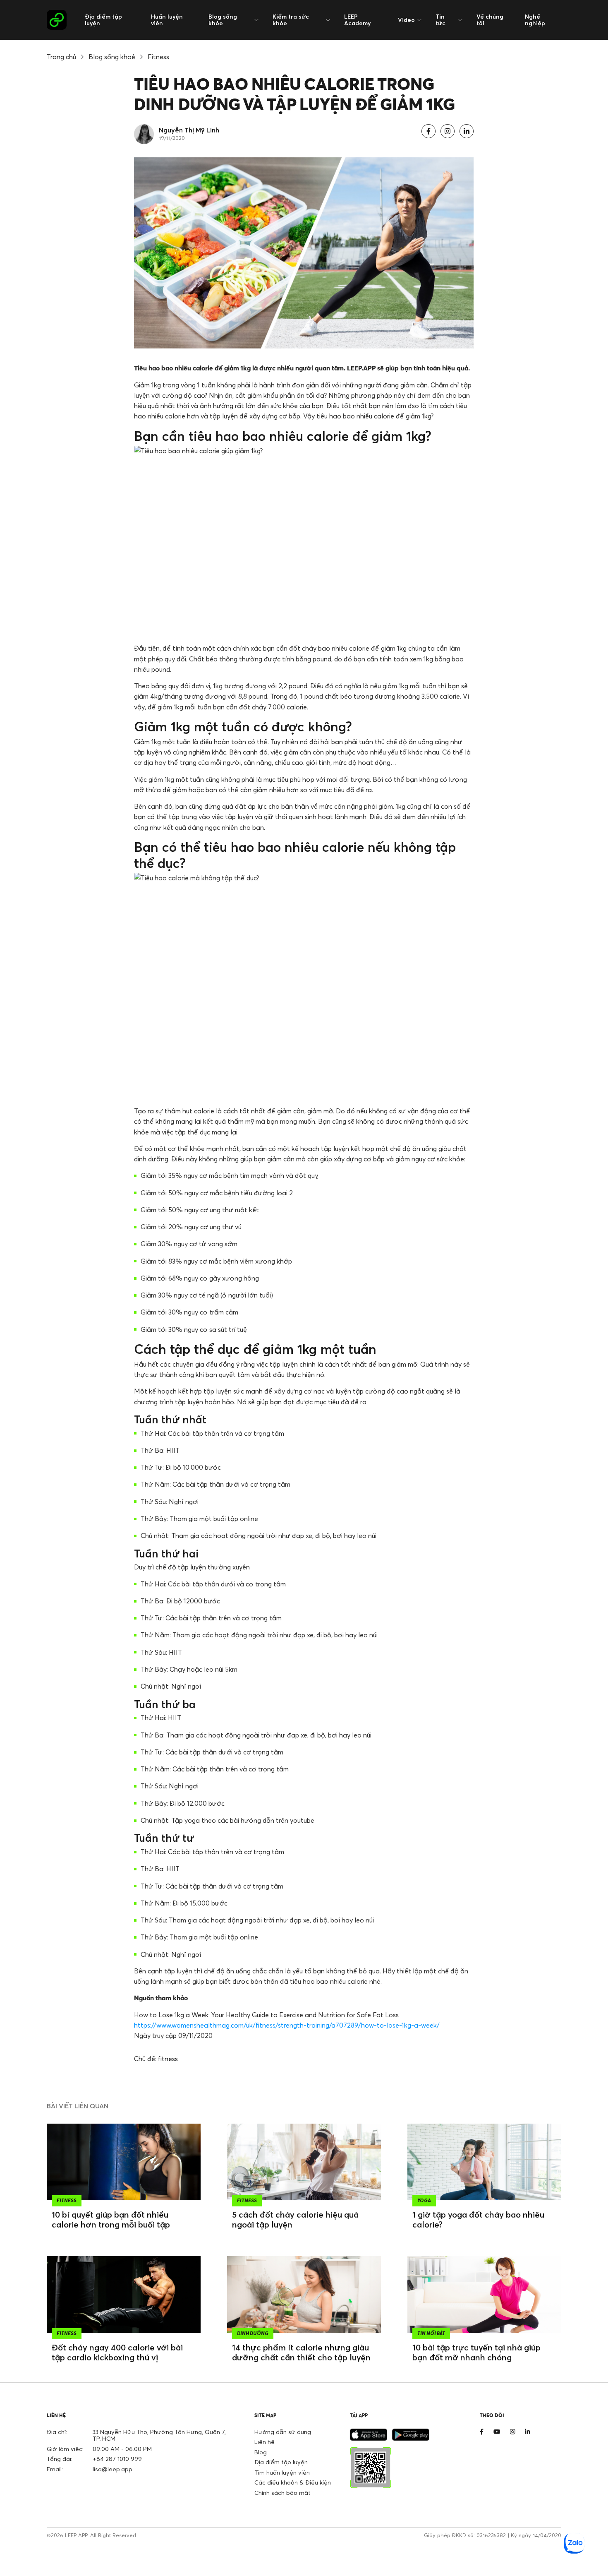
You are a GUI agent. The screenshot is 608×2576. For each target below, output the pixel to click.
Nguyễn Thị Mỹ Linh (189, 130)
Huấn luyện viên (167, 20)
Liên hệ (265, 2442)
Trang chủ (61, 57)
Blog (261, 2452)
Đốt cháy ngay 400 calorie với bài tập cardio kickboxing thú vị (117, 2352)
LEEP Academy (357, 20)
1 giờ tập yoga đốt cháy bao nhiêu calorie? (478, 2219)
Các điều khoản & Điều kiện (293, 2482)
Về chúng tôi (490, 20)
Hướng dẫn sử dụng (283, 2432)
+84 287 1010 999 (117, 2459)
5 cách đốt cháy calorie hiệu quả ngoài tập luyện (295, 2219)
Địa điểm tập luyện (103, 20)
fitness (168, 2059)
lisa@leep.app (113, 2469)
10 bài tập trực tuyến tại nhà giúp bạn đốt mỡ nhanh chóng (476, 2352)
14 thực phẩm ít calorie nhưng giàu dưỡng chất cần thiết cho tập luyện (301, 2352)
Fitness (158, 57)
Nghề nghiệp (535, 20)
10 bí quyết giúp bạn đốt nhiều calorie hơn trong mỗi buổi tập (111, 2219)
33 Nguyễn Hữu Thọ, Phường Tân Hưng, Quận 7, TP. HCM (159, 2435)
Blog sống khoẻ (112, 57)
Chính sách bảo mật (282, 2493)
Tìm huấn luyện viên (282, 2472)
